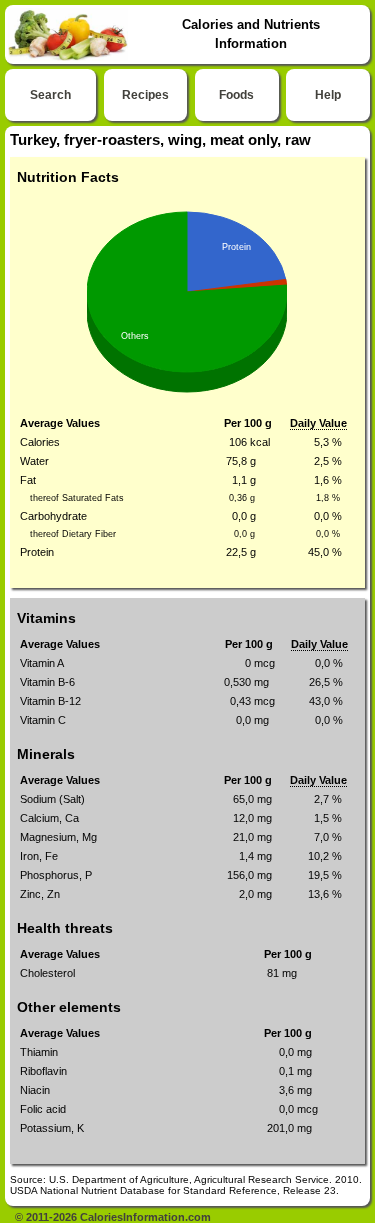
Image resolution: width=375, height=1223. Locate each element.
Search (50, 95)
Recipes (145, 95)
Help (328, 95)
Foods (236, 95)
